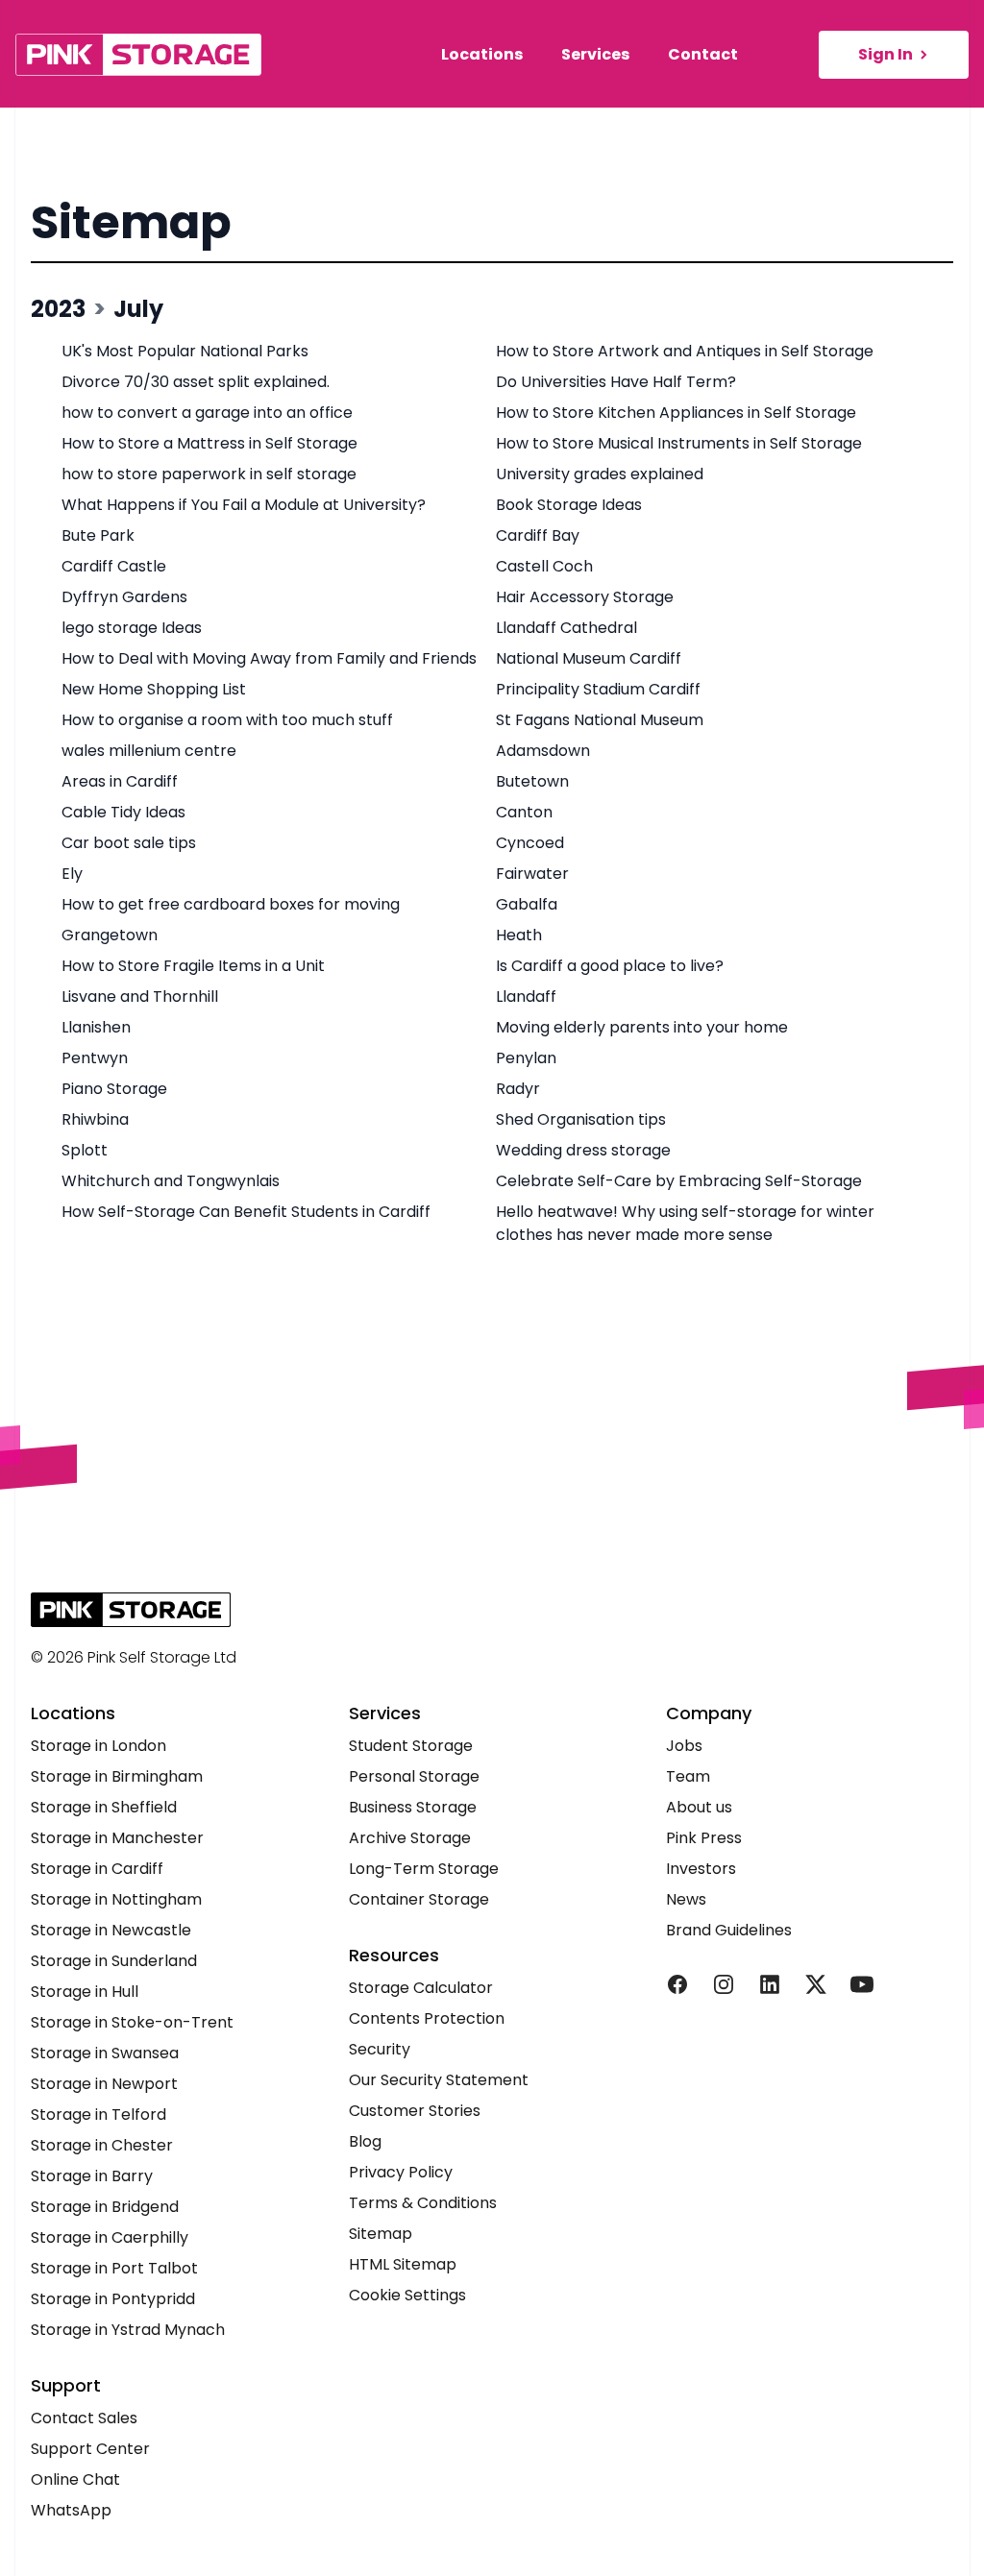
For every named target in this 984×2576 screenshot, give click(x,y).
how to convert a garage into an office (207, 413)
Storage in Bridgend (105, 2207)
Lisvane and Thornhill (140, 996)
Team (688, 1776)
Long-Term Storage (424, 1869)
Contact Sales (84, 2418)
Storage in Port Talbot (114, 2268)
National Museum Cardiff (589, 658)
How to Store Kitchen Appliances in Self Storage (676, 413)
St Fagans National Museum (600, 720)
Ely (72, 874)
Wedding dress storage (583, 1150)
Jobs (684, 1746)
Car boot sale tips (129, 843)
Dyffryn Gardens (124, 597)
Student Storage (411, 1746)
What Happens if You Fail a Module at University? (244, 505)
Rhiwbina (95, 1119)
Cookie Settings (407, 2295)
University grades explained (600, 474)
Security (380, 2049)
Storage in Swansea (105, 2053)
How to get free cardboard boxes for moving (231, 904)
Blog (365, 2141)
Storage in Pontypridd (113, 2299)
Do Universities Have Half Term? (616, 382)
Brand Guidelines (729, 1930)
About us (699, 1807)
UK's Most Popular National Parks (185, 351)
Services (595, 54)
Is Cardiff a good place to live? (610, 966)
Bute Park (98, 535)
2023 (58, 309)
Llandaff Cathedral (566, 628)
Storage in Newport (104, 2084)
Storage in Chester (102, 2145)
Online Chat (75, 2479)
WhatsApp (71, 2510)
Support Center (90, 2449)
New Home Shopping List (154, 689)
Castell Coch (544, 566)
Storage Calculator (421, 1988)
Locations (482, 54)
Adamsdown (543, 751)
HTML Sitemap (403, 2264)
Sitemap (131, 222)
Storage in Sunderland (114, 1961)
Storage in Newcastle (111, 1930)
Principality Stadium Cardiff (598, 689)
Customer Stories (415, 2111)
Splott (85, 1150)
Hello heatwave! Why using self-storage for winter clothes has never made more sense (685, 1223)
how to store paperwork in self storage (209, 474)
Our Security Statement (439, 2080)
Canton (524, 812)
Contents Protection (427, 2018)
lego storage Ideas (132, 628)
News (686, 1899)
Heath (519, 935)
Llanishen (96, 1027)
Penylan (526, 1058)
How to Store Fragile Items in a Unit (193, 966)
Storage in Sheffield (104, 1807)
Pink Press (704, 1838)
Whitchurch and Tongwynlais (171, 1181)
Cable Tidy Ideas (123, 812)
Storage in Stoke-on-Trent (132, 2022)
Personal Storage (414, 1776)
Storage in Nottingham (116, 1899)
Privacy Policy (401, 2172)
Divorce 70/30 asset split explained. (196, 382)
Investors (701, 1869)
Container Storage (419, 1899)
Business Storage (413, 1807)
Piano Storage (114, 1089)
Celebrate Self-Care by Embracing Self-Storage (679, 1181)
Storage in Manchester (117, 1838)
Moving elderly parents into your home (642, 1027)
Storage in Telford (98, 2114)
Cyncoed (530, 843)
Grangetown (110, 935)
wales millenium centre (149, 751)
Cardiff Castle (114, 566)
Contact (703, 54)
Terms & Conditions (423, 2203)
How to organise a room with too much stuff (227, 720)
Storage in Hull (85, 1992)
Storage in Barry (92, 2176)
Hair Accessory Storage (585, 597)
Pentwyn (95, 1058)
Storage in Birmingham (117, 1776)
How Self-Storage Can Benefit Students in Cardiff (246, 1212)
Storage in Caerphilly (110, 2237)
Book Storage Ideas (569, 505)
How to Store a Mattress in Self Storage (209, 443)
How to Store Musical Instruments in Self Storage (679, 443)
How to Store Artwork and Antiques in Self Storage (685, 351)
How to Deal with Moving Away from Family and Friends (269, 658)
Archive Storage (410, 1838)
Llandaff (526, 996)
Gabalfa (527, 904)
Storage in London (98, 1746)
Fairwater (532, 874)
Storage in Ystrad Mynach (128, 2330)
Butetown (532, 781)
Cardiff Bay (538, 535)
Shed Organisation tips (581, 1119)
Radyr (518, 1089)
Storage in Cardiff (97, 1869)
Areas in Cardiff (120, 781)
